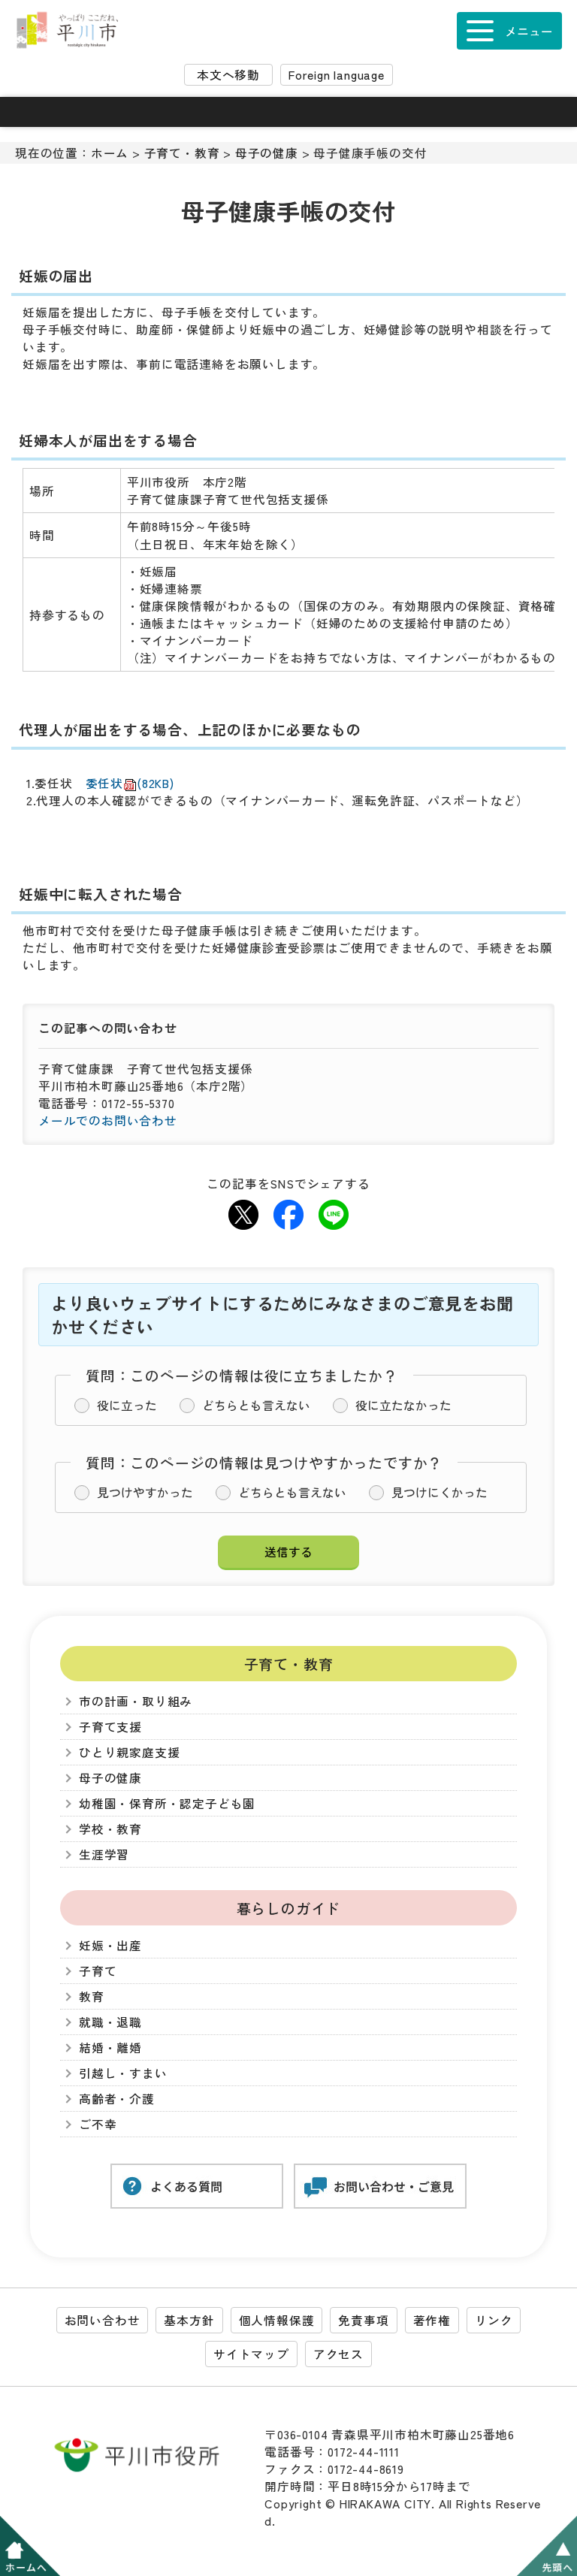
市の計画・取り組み (136, 1701)
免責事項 (363, 2320)
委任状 (130, 783)
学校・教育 (110, 1829)
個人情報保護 (277, 2320)
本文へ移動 (228, 75)
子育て (98, 1971)
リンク (494, 2320)
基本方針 (189, 2320)
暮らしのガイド (289, 1908)
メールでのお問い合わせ (108, 1120)
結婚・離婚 (110, 2048)
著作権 (432, 2320)
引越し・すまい (123, 2073)
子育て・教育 (182, 153)
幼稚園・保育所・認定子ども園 (167, 1803)
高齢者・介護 (117, 2099)
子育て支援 (110, 1727)
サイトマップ (251, 2354)
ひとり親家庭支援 (129, 1752)
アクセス (338, 2354)
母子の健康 (267, 153)
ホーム (110, 153)
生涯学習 (104, 1854)
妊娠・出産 (110, 1945)
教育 (92, 1996)
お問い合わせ (103, 2320)
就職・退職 (110, 2022)
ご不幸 (98, 2124)
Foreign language (337, 75)
